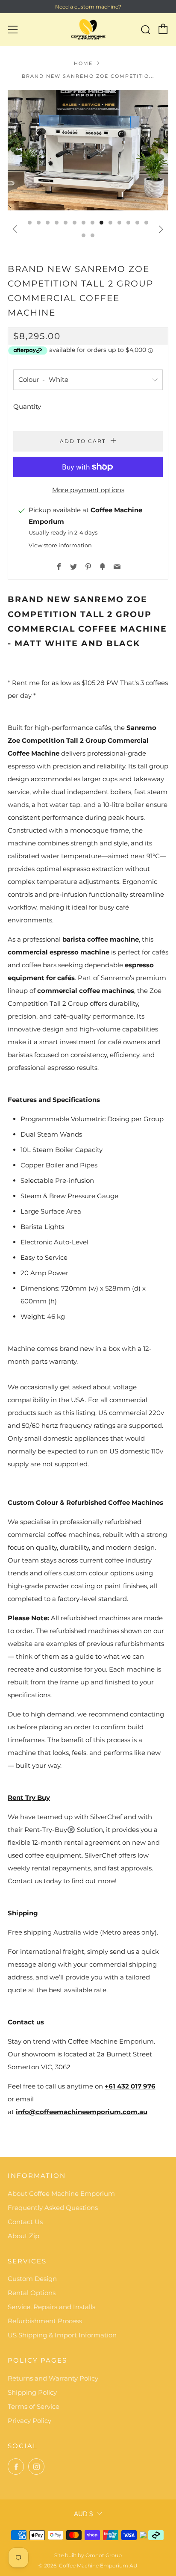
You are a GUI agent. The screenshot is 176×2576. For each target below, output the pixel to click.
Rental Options (32, 2293)
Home (83, 63)
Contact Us (25, 2222)
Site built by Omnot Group (88, 2555)
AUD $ (83, 2514)
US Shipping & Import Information (62, 2335)
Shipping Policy (32, 2392)
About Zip (23, 2236)
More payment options (88, 490)
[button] (30, 223)
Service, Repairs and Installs (51, 2307)
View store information (60, 545)
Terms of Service (34, 2406)
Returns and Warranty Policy (53, 2378)
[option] (88, 150)
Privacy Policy (29, 2421)
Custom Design (32, 2279)
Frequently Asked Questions (53, 2208)
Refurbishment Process (45, 2321)
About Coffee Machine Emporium (61, 2193)
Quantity (27, 406)
